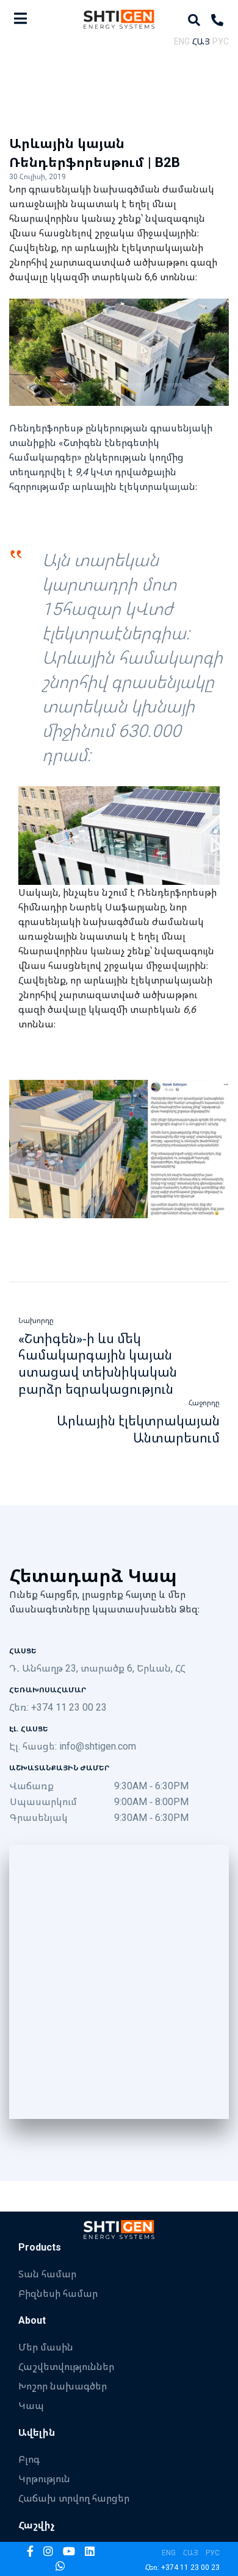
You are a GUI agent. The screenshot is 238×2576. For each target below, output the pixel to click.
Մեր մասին (46, 2347)
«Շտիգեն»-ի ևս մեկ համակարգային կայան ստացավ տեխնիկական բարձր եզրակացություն (98, 1364)
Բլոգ (29, 2459)
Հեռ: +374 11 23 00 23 (58, 1707)
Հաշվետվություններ (66, 2366)
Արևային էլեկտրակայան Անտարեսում (138, 1429)
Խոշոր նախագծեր (63, 2386)
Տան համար (47, 2274)
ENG (182, 41)
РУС (221, 41)
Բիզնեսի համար (58, 2293)
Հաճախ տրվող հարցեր (74, 2498)
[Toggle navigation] (20, 18)
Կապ (31, 2405)
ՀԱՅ (201, 41)
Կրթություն (44, 2478)
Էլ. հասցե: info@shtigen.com (73, 1746)
